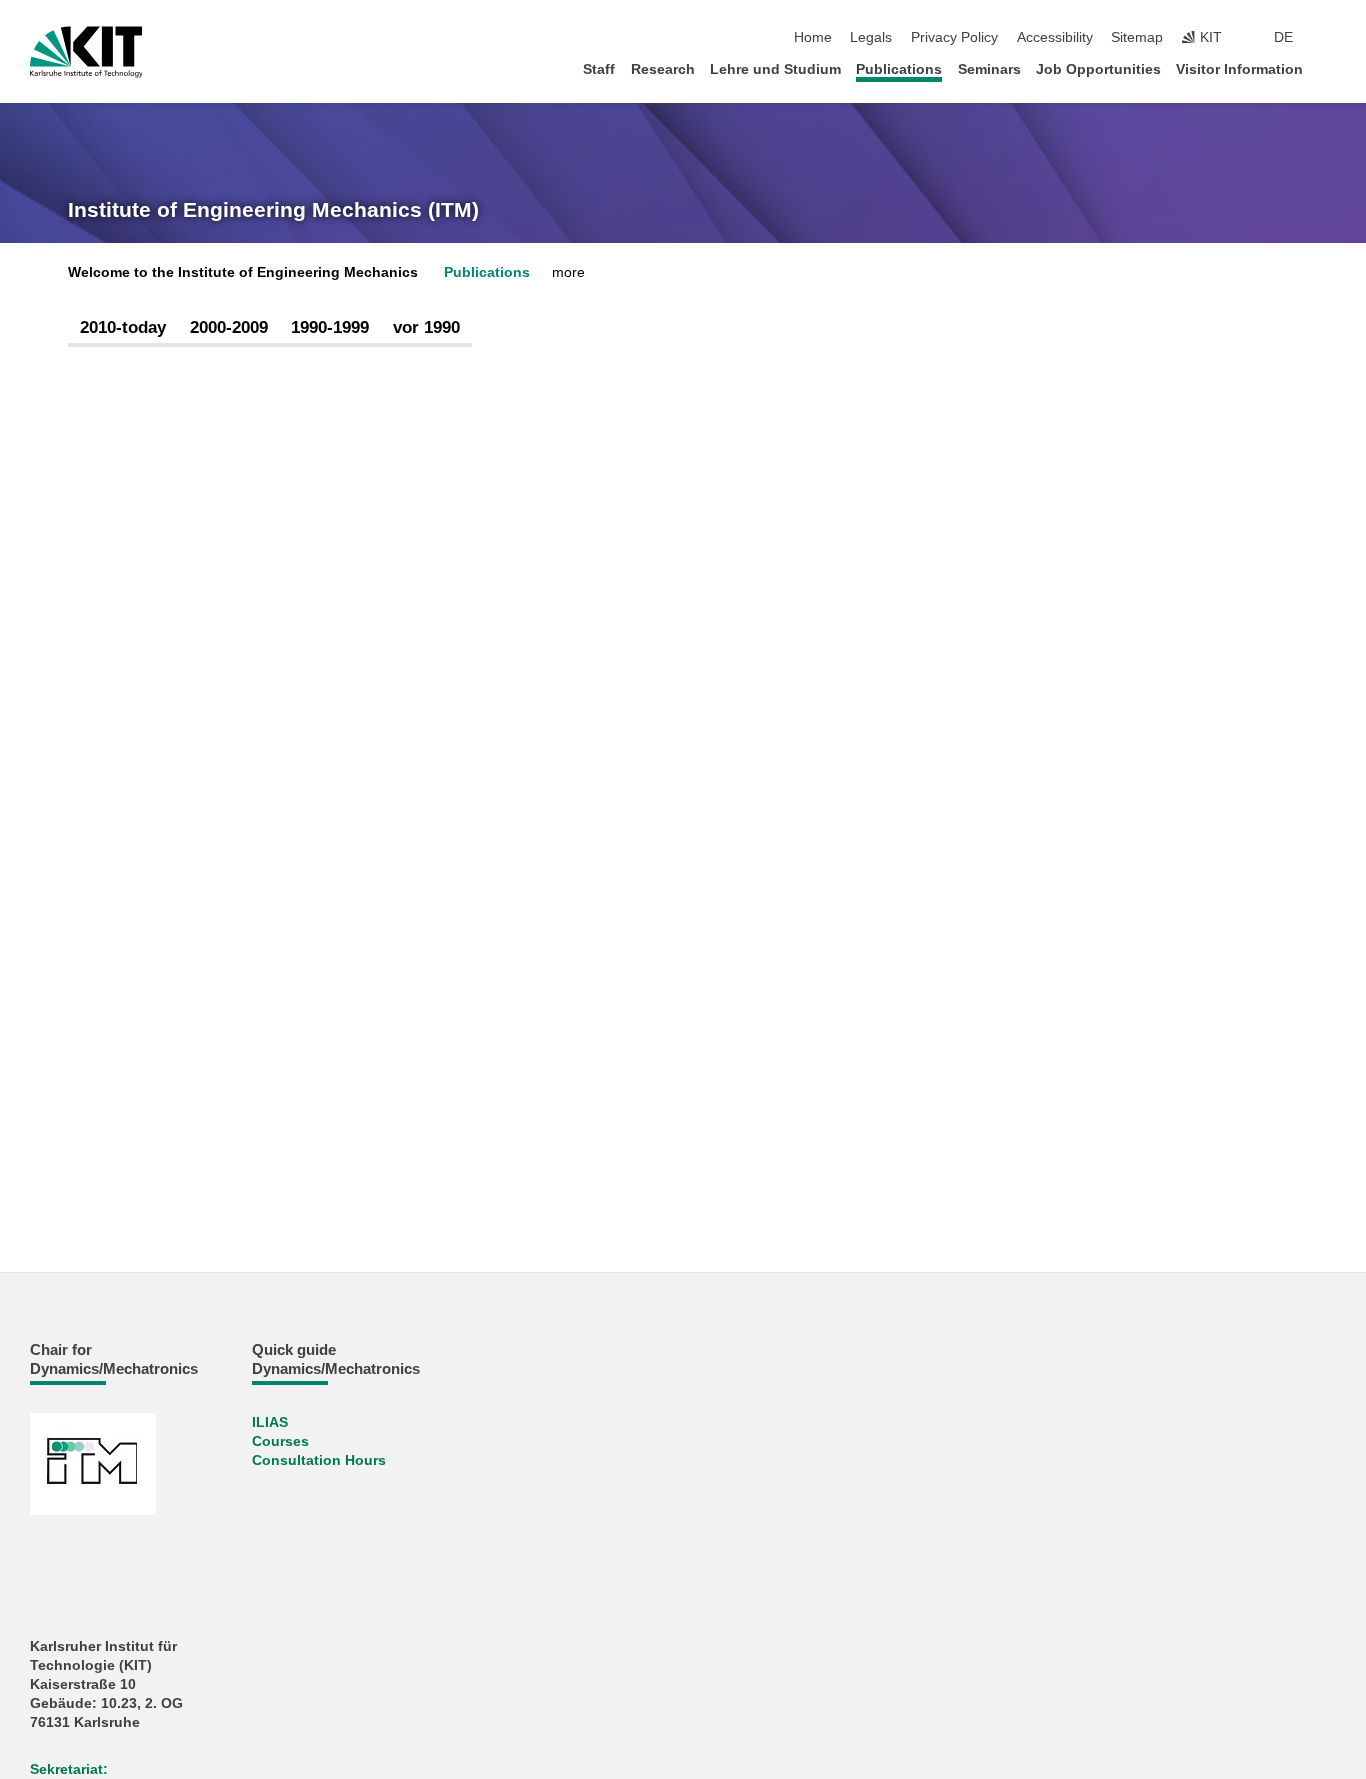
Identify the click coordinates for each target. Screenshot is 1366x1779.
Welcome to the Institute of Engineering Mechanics (243, 272)
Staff (599, 69)
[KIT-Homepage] (86, 52)
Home (813, 37)
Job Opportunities (1098, 69)
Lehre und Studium (775, 69)
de (1283, 37)
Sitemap (1137, 37)
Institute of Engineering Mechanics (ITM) (273, 210)
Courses (280, 1441)
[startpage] (1330, 68)
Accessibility (1055, 37)
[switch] (1330, 38)
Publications (899, 69)
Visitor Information (1239, 69)
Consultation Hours (319, 1460)
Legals (871, 37)
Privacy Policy (954, 37)
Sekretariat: (69, 1769)
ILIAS (270, 1422)
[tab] (123, 328)
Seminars (989, 69)
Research (663, 69)
